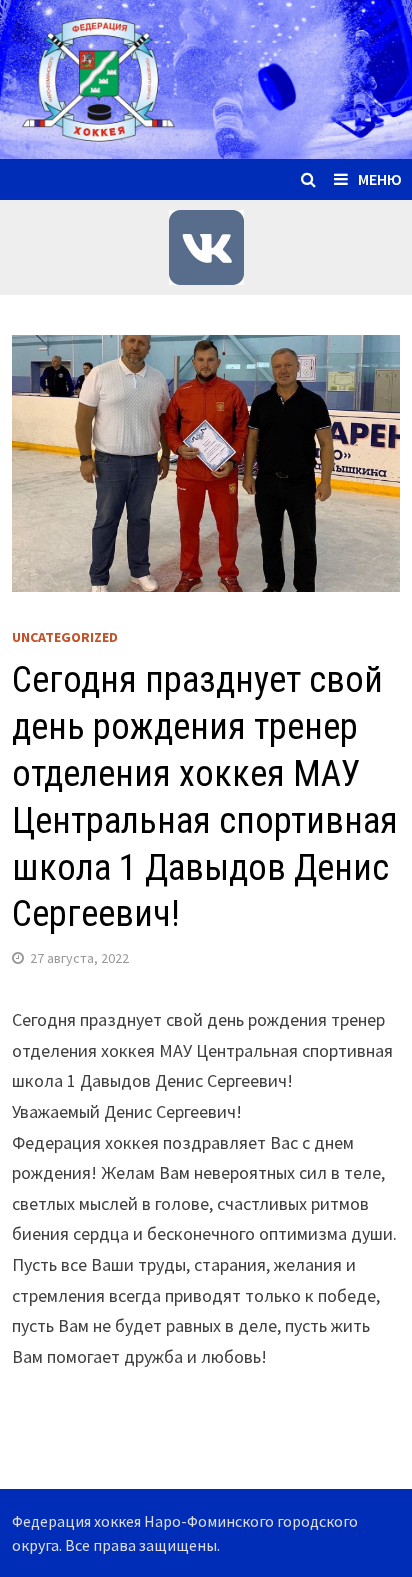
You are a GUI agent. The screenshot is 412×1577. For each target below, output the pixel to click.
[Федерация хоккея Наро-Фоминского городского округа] (206, 77)
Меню (380, 179)
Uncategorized (65, 637)
